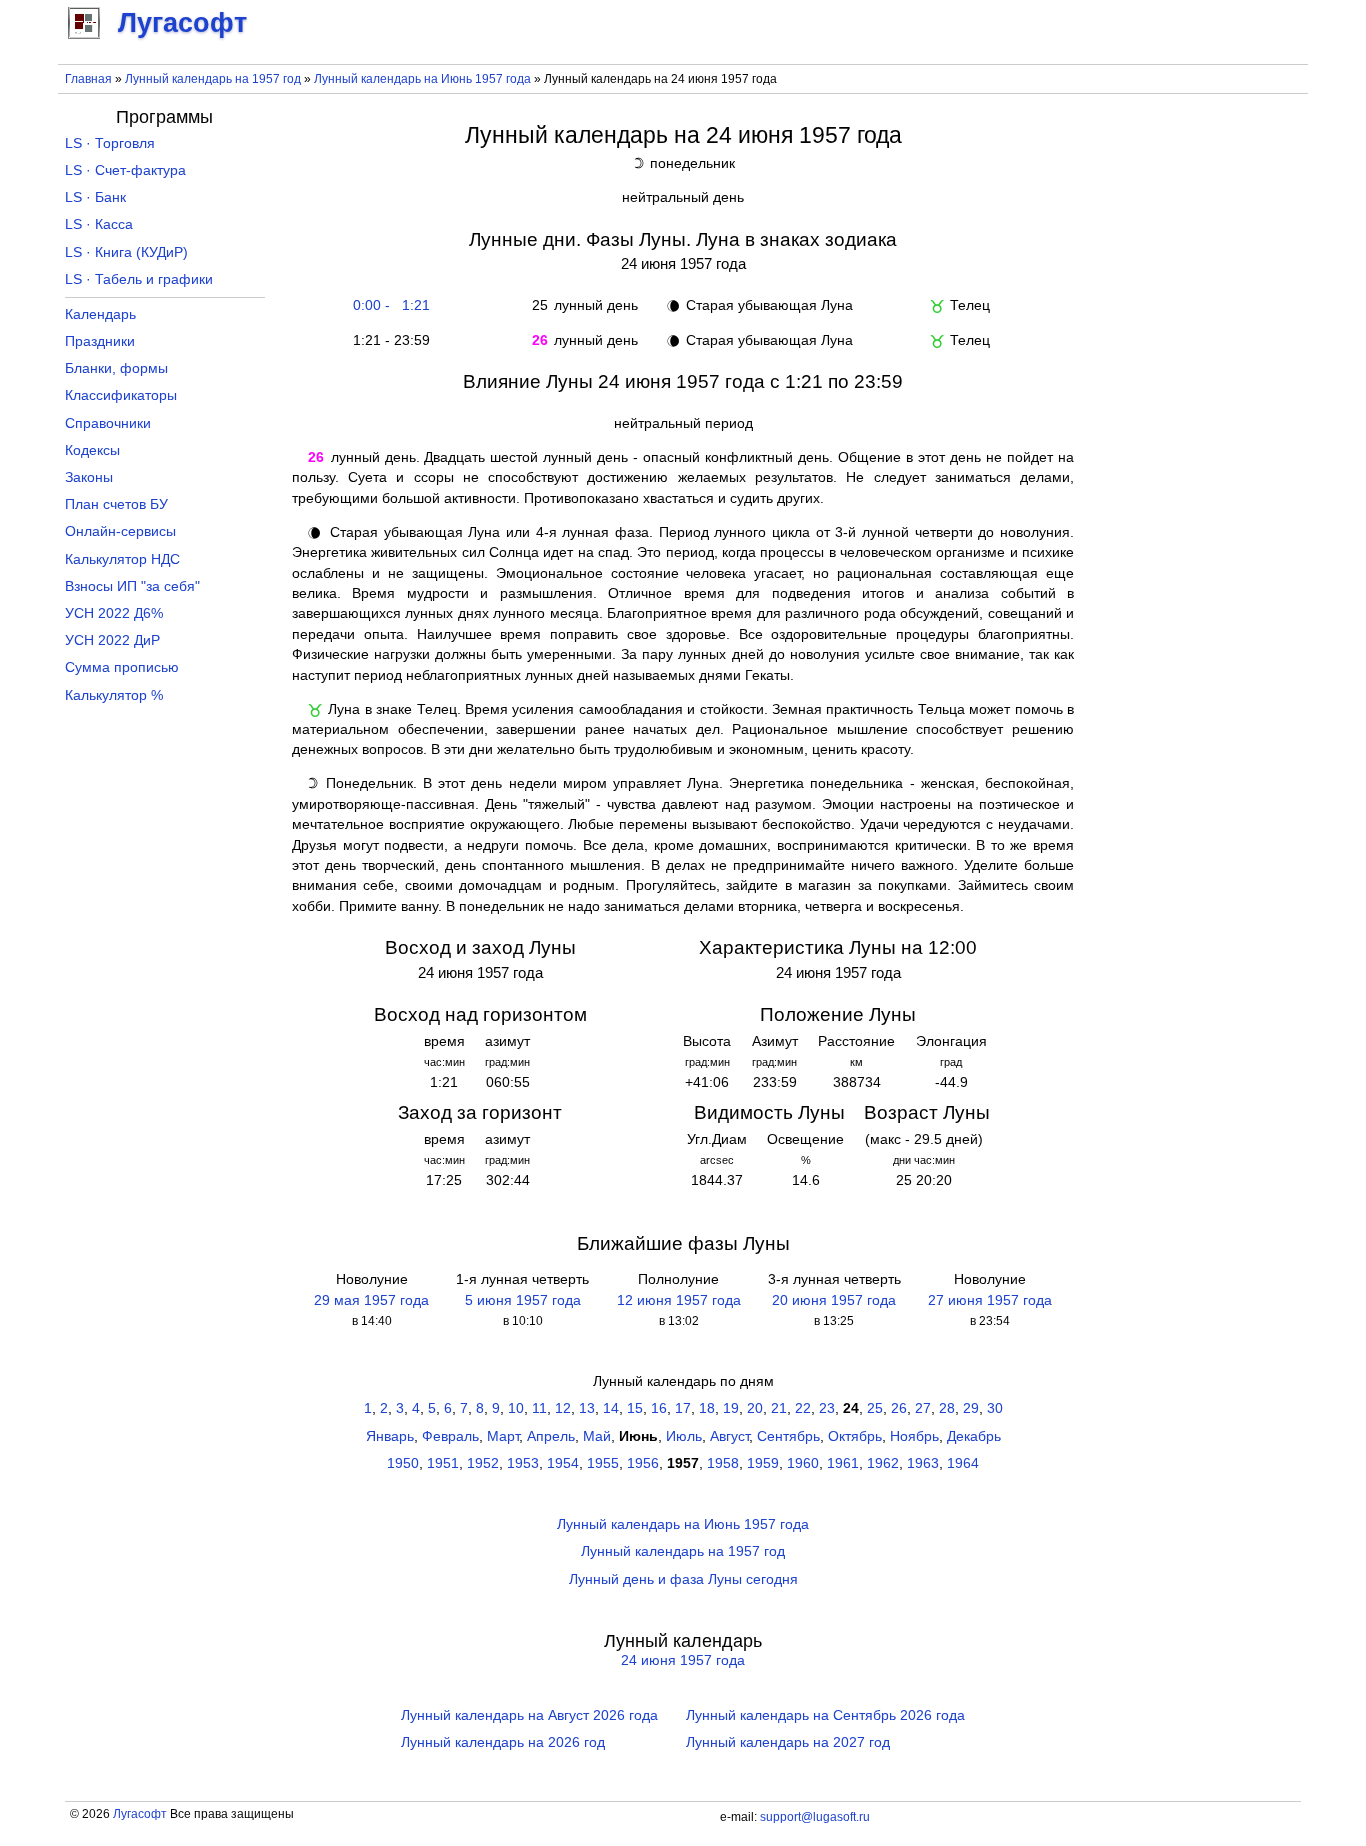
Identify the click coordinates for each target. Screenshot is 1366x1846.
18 (707, 1408)
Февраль (450, 1436)
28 (947, 1408)
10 (516, 1408)
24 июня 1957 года (683, 1660)
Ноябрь (914, 1436)
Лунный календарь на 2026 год (503, 1742)
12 (563, 1408)
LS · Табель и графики (139, 279)
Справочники (108, 423)
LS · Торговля (110, 143)
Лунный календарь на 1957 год (213, 79)
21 (779, 1408)
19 (731, 1408)
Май (597, 1436)
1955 (603, 1463)
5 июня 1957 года (523, 1300)
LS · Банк (95, 197)
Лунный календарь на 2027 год (788, 1742)
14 (611, 1408)
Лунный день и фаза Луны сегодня (683, 1579)
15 (635, 1408)
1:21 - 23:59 (387, 340)
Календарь (100, 314)
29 (971, 1408)
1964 (963, 1463)
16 (659, 1408)
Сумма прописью (122, 667)
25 (875, 1408)
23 (827, 1408)
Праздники (100, 341)
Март (503, 1436)
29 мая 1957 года (371, 1300)
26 (899, 1408)
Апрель (551, 1436)
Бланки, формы (116, 368)
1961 (843, 1463)
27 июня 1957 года (990, 1300)
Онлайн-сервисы (120, 531)
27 (923, 1408)
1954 (563, 1463)
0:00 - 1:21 (387, 305)
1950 (403, 1463)
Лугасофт (140, 1814)
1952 (483, 1463)
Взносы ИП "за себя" (132, 586)
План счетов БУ (116, 504)
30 (995, 1408)
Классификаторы (121, 395)
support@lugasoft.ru (815, 1817)
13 (587, 1408)
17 (683, 1408)
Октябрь (855, 1436)
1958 (723, 1463)
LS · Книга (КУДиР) (126, 252)
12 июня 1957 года (679, 1300)
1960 (803, 1463)
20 (755, 1408)
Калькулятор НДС (122, 559)
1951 (443, 1463)
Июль (684, 1436)
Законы (89, 477)
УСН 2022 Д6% (114, 613)
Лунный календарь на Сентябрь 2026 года (825, 1715)
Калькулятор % (114, 695)
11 (539, 1408)
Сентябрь (788, 1436)
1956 (643, 1463)
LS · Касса (99, 224)
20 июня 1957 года (834, 1300)
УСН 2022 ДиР (112, 640)
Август (729, 1436)
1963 (923, 1463)
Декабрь (974, 1436)
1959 (763, 1463)
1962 (883, 1463)
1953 (523, 1463)
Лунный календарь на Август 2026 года (529, 1715)
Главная (88, 79)
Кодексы (92, 450)
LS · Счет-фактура (125, 170)
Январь (390, 1436)
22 (803, 1408)
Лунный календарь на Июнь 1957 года (422, 79)
